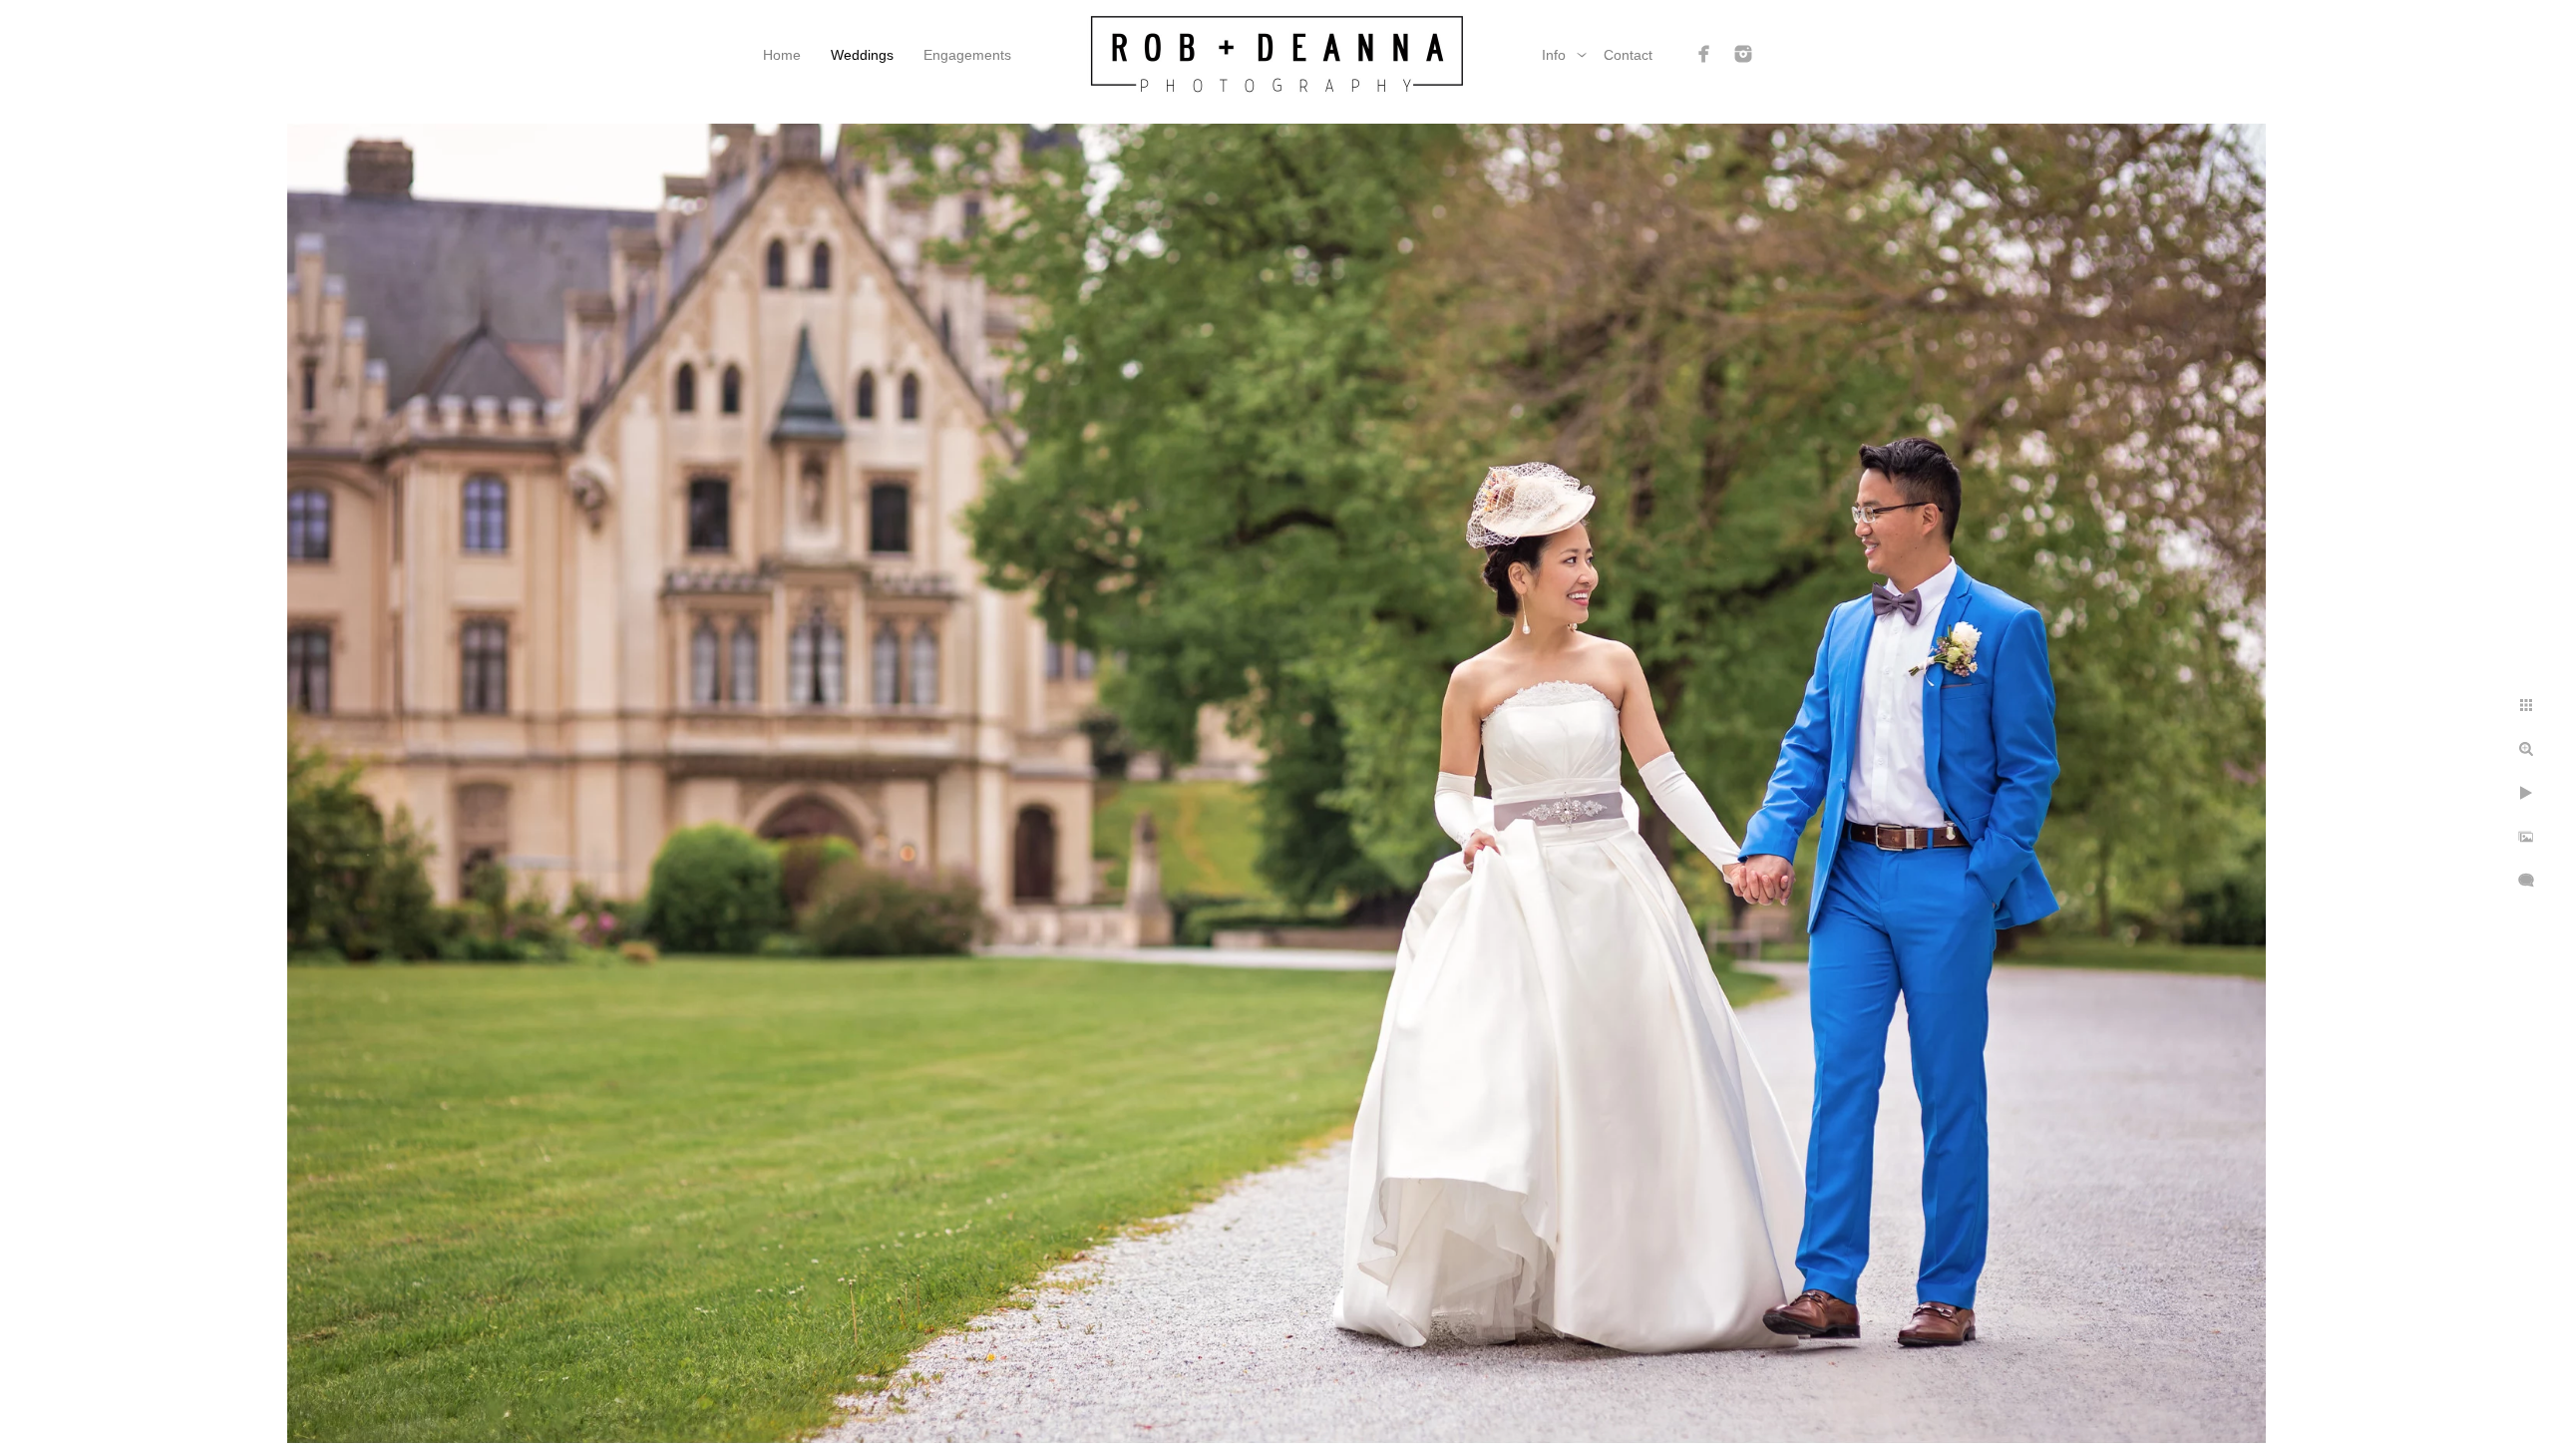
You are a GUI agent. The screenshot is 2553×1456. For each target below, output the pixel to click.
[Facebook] (1704, 54)
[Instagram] (1743, 54)
